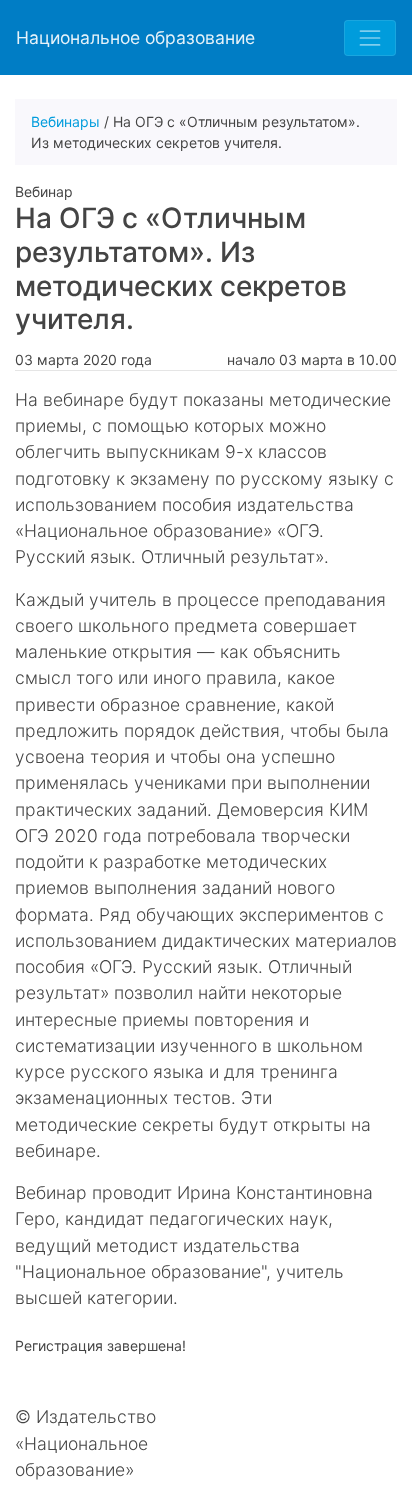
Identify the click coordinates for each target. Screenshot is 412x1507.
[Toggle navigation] (370, 38)
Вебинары (65, 121)
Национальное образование (135, 37)
